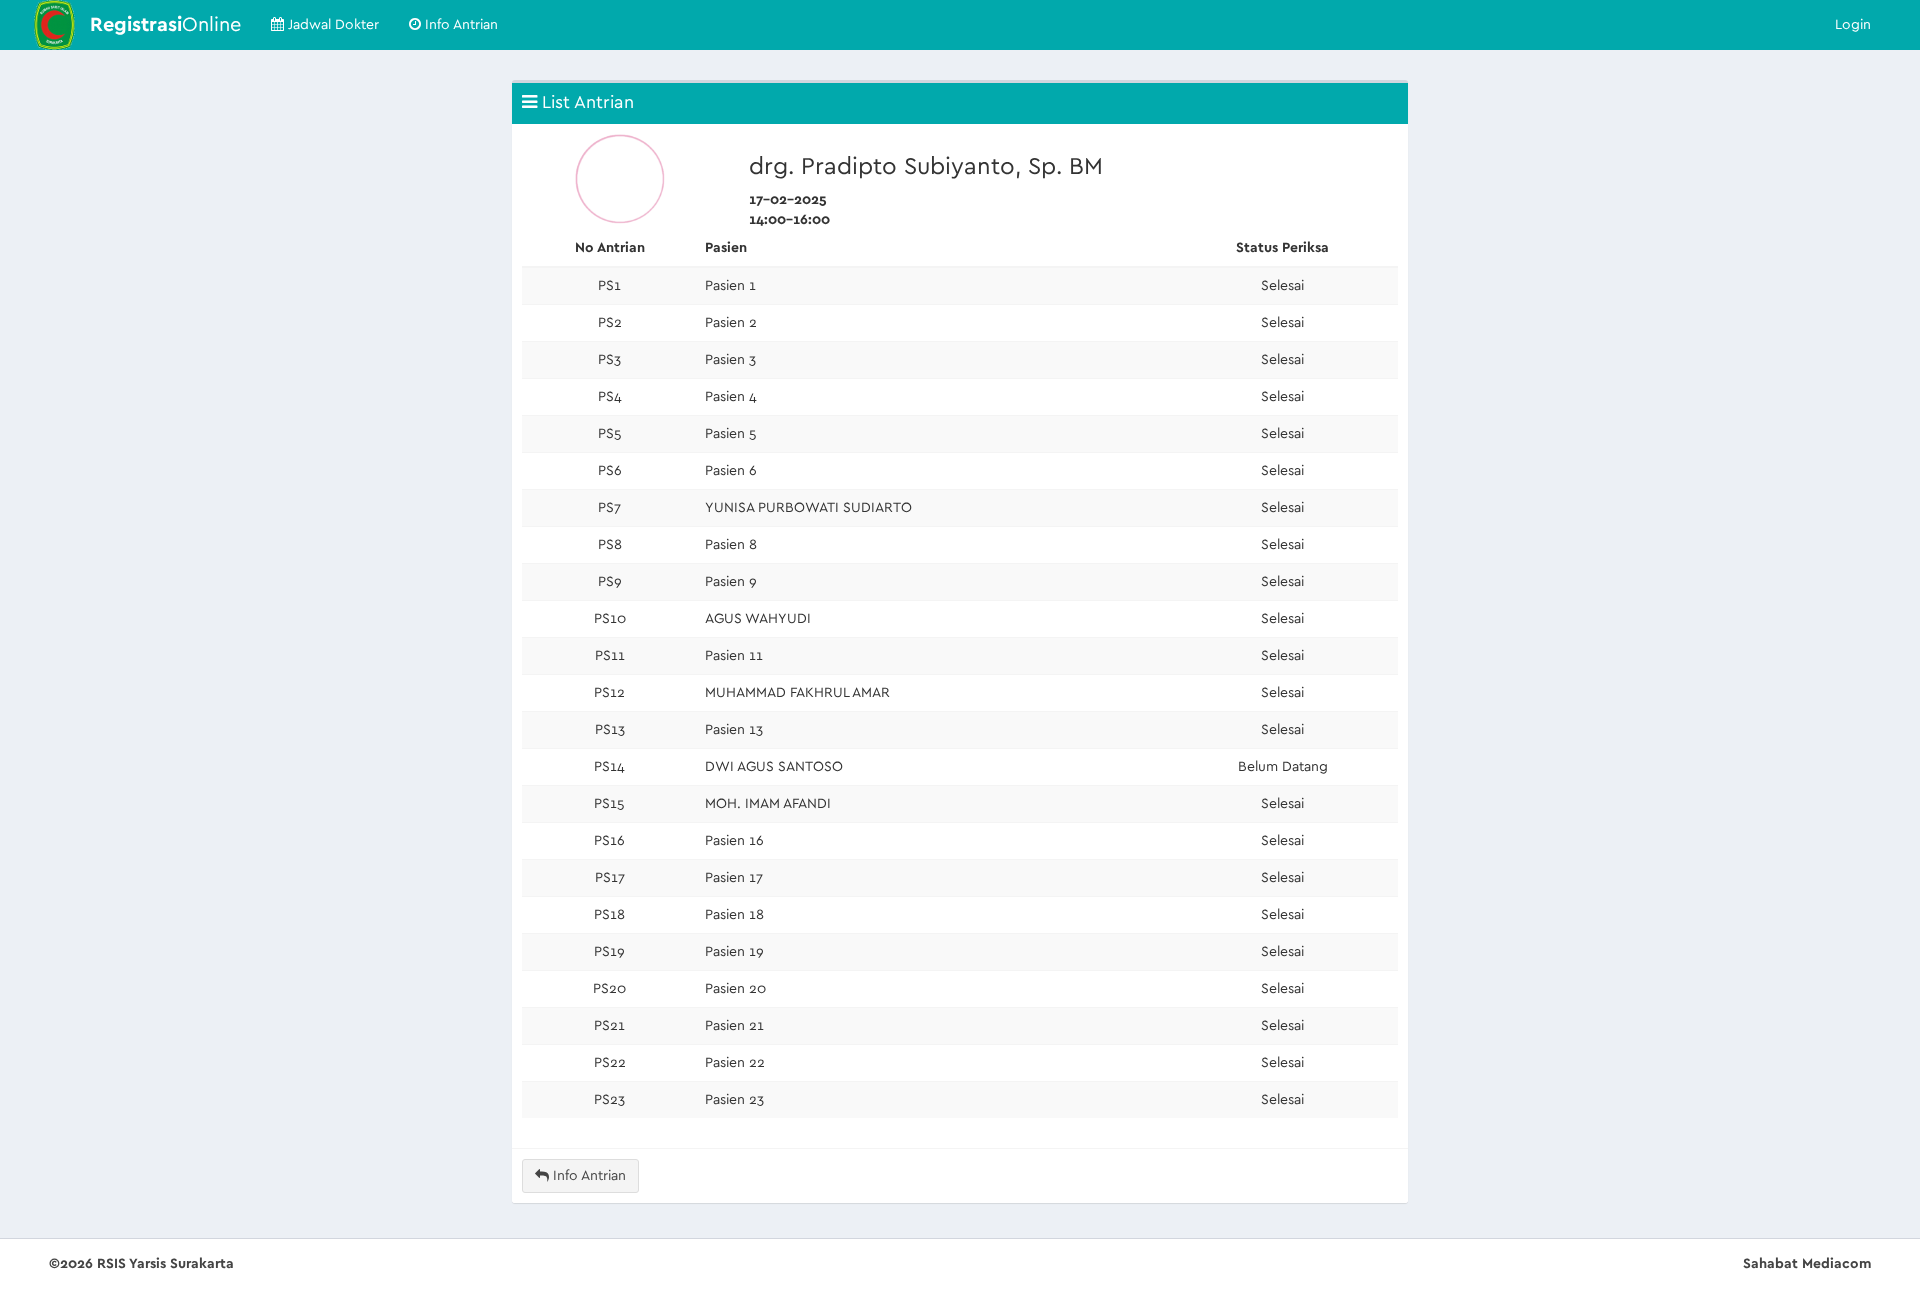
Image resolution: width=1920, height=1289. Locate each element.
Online (165, 25)
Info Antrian (459, 25)
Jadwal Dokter (331, 25)
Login (1853, 25)
